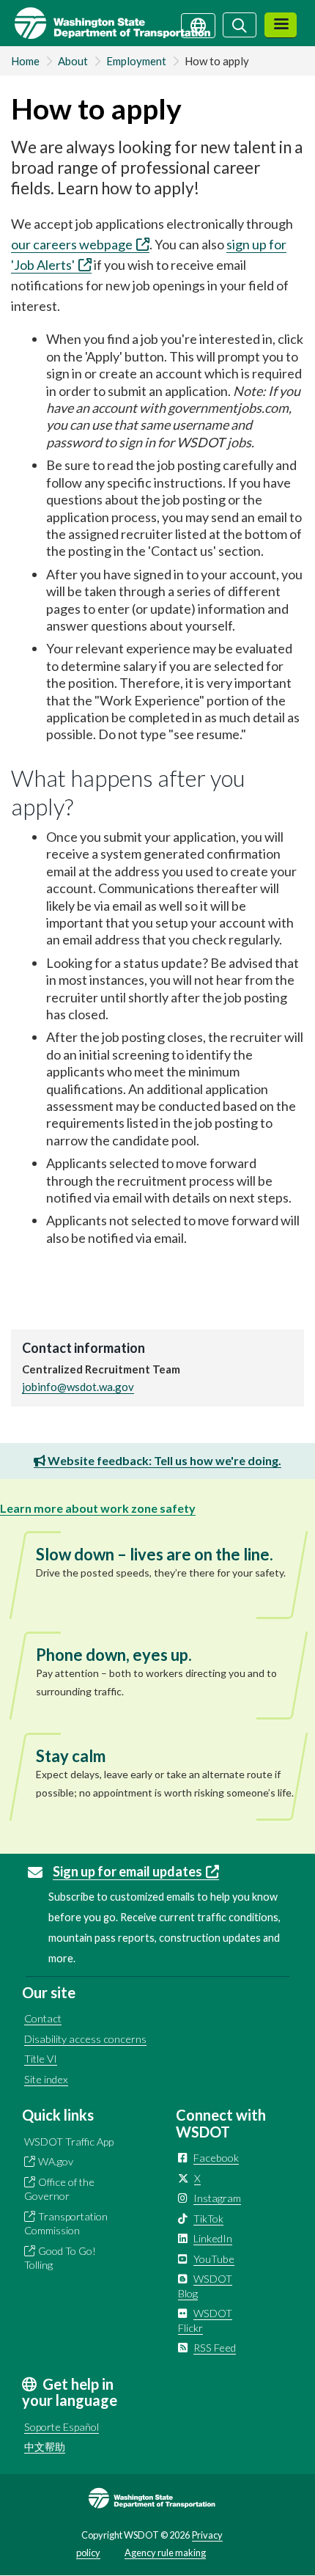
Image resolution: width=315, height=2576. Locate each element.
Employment (136, 61)
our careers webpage (72, 244)
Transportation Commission (66, 2224)
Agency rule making (165, 2553)
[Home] (105, 23)
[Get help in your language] (198, 24)
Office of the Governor (59, 2189)
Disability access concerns (85, 2039)
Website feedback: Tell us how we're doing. (163, 1460)
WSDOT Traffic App (69, 2142)
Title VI (41, 2059)
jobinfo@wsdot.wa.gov (78, 1387)
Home (25, 61)
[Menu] (281, 25)
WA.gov (56, 2161)
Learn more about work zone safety (98, 1508)
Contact (43, 2018)
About (73, 61)
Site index (46, 2079)
